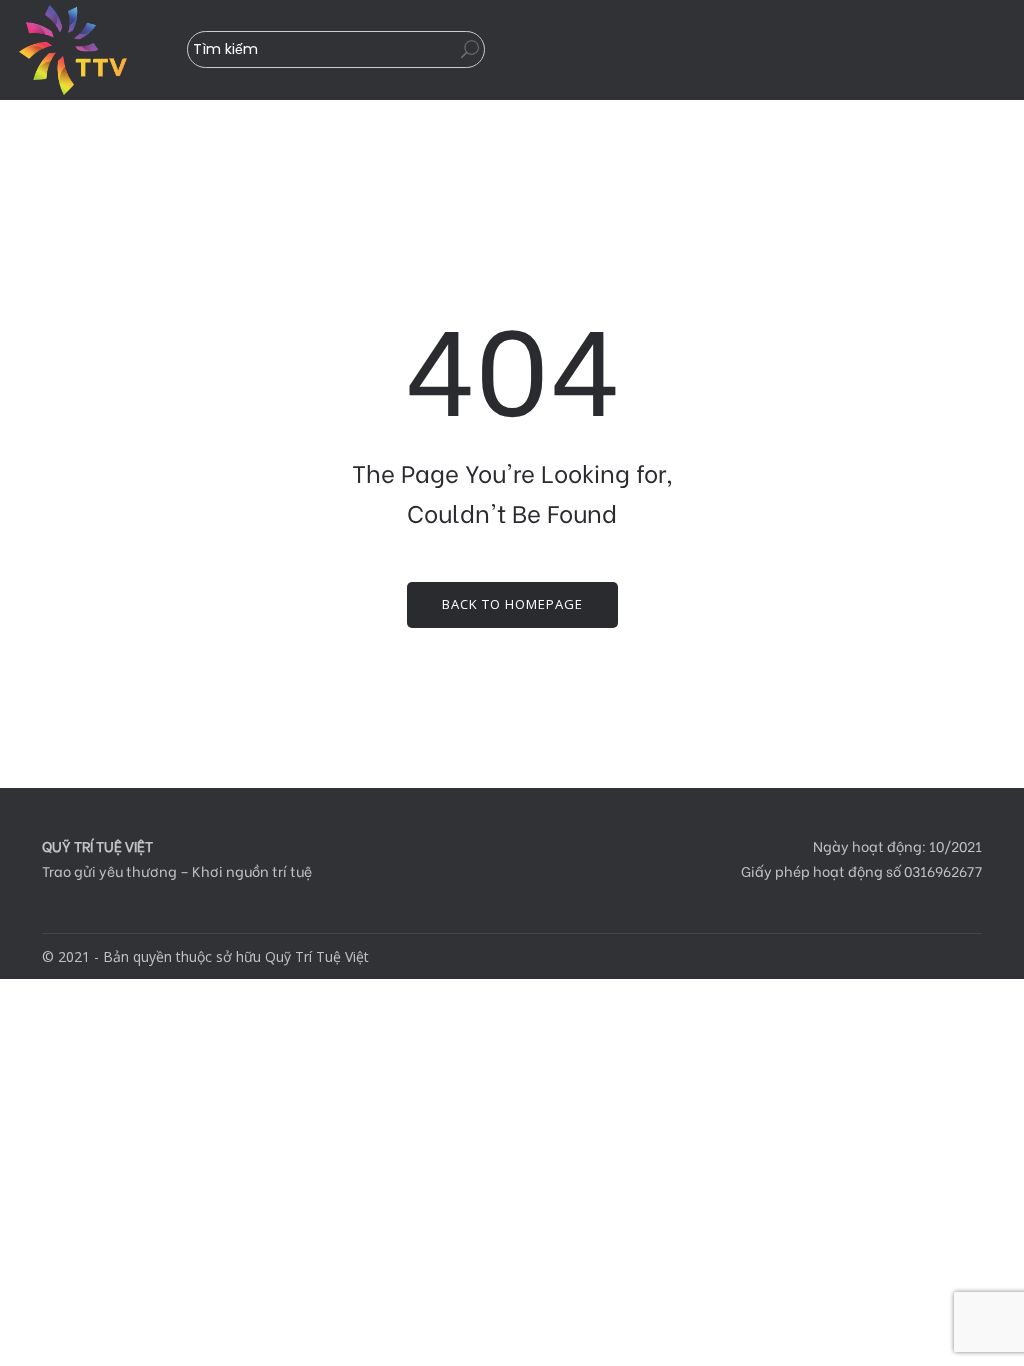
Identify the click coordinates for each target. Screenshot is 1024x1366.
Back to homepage (512, 604)
